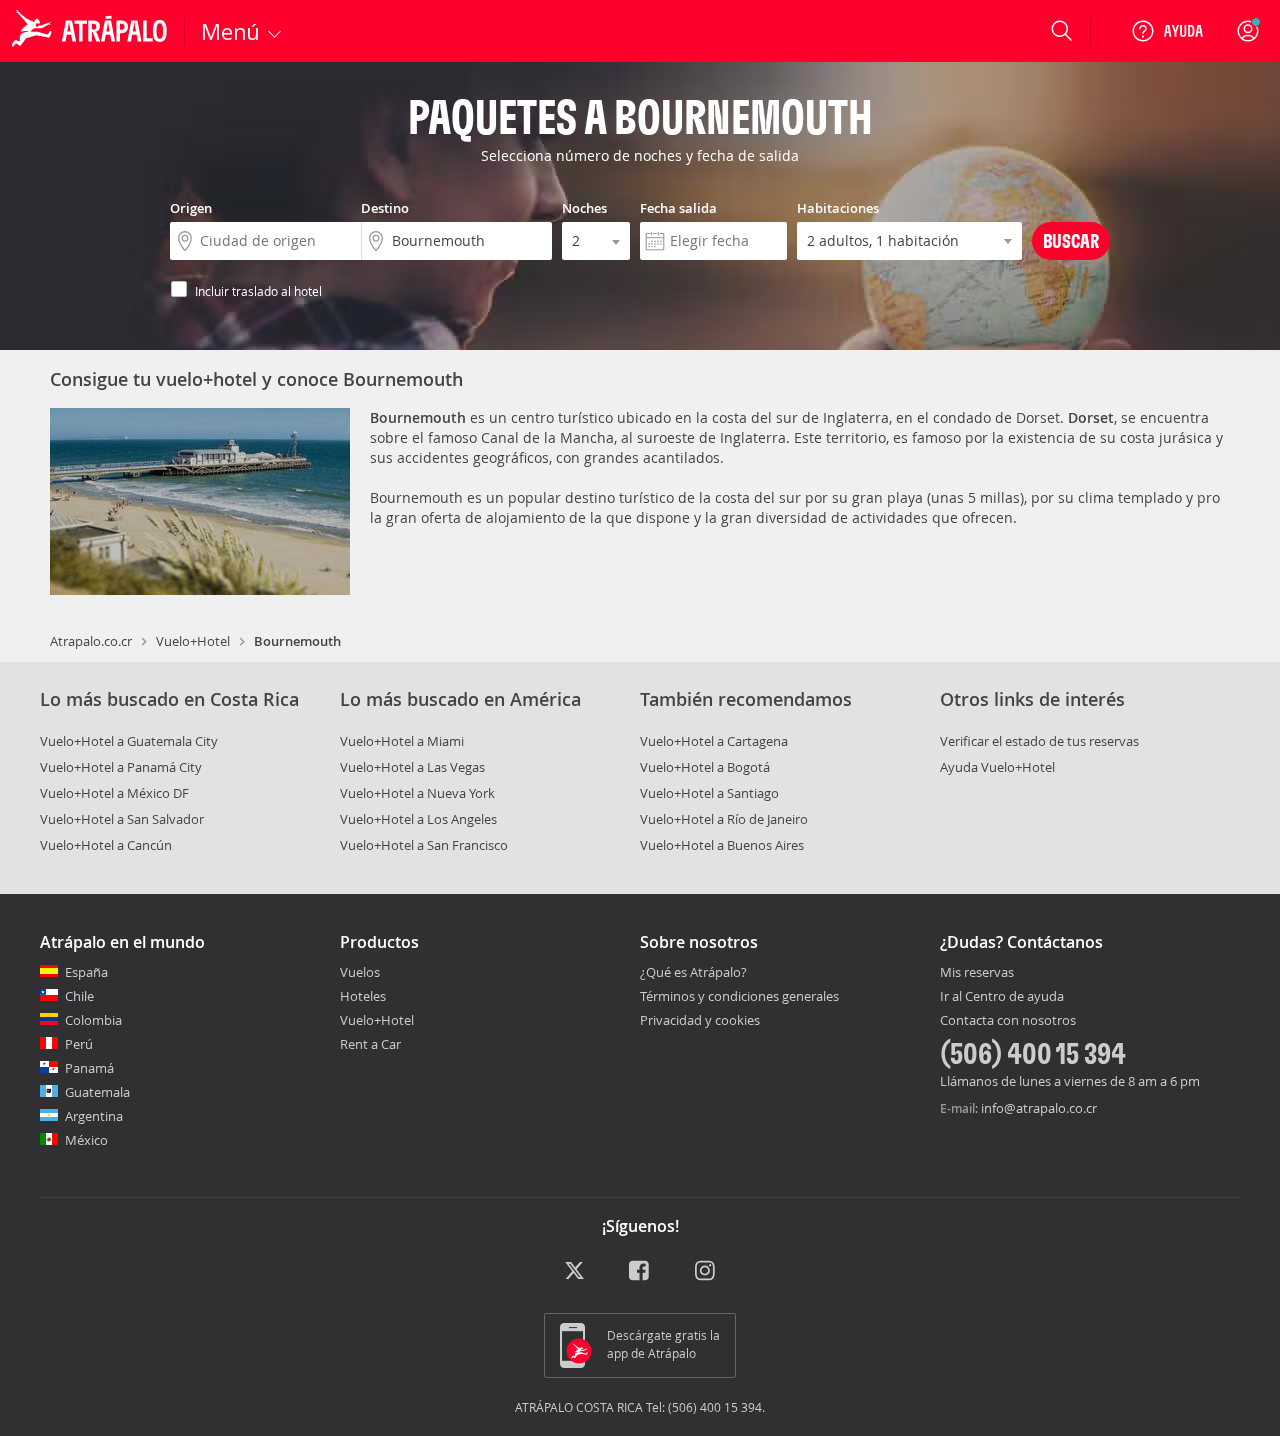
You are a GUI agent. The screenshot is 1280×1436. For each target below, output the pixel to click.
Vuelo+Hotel (193, 641)
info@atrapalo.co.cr (1039, 1108)
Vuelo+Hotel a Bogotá (705, 767)
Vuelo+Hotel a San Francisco (424, 845)
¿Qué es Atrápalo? (693, 972)
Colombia (93, 1020)
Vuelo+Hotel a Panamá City (121, 767)
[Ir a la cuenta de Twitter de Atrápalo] (574, 1271)
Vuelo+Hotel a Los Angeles (418, 819)
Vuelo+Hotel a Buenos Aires (722, 845)
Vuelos (360, 972)
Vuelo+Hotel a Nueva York (417, 793)
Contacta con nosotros (1008, 1021)
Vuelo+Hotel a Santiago (709, 793)
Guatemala (97, 1092)
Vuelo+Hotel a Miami (402, 741)
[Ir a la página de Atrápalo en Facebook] (640, 1271)
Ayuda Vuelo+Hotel (997, 767)
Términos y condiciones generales (739, 996)
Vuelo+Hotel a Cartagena (714, 741)
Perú (79, 1044)
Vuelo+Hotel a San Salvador (122, 819)
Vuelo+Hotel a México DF (114, 793)
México (86, 1140)
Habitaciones (838, 208)
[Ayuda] (1167, 31)
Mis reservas (977, 973)
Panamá (89, 1068)
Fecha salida (678, 208)
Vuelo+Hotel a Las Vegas (412, 767)
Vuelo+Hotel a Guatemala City (129, 741)
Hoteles (363, 996)
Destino (385, 208)
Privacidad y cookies (700, 1020)
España (86, 972)
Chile (79, 996)
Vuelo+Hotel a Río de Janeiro (724, 819)
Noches (584, 208)
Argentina (94, 1116)
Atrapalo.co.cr (91, 641)
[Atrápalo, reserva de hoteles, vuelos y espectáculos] (92, 31)
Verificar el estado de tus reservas (1039, 741)
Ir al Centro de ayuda (1002, 997)
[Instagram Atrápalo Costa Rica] (706, 1271)
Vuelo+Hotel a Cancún (106, 845)
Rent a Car (370, 1044)
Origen (191, 208)
